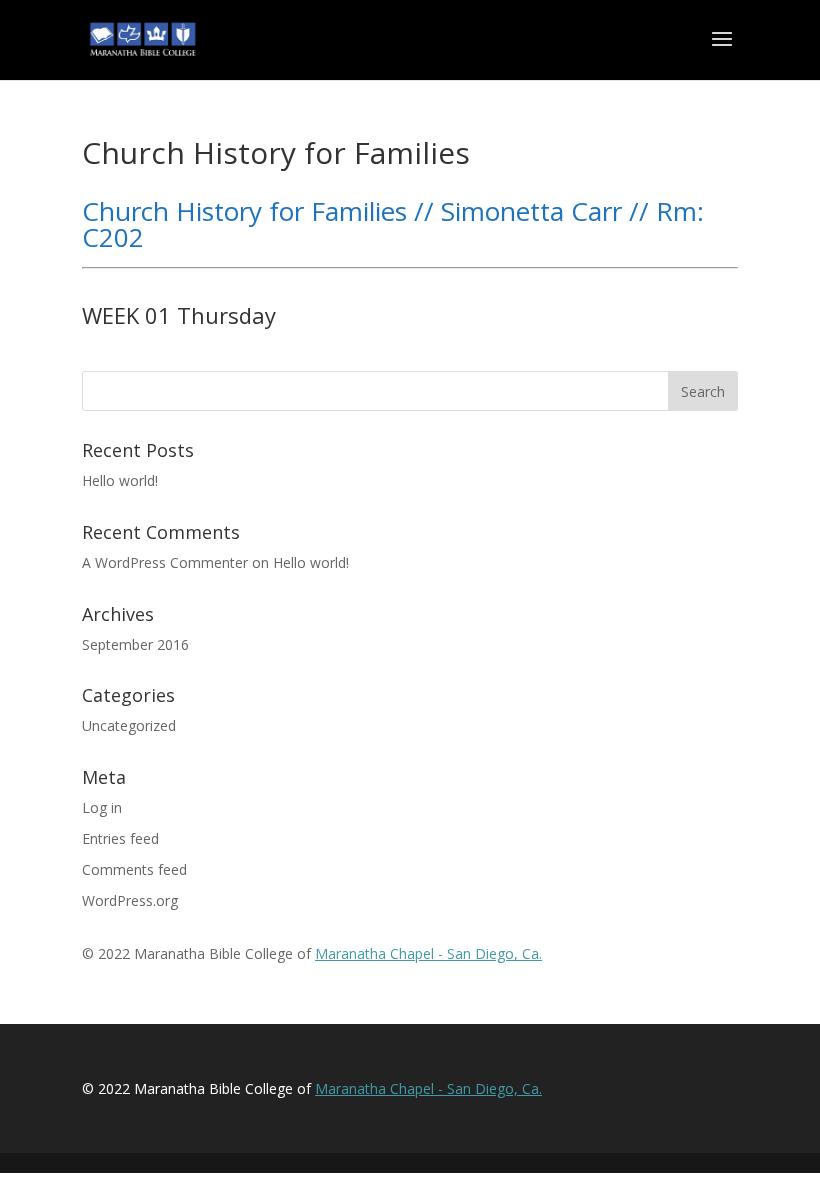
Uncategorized (129, 725)
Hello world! (120, 480)
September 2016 (135, 644)
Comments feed (134, 869)
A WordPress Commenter (165, 562)
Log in (102, 807)
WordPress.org (130, 900)
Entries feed (120, 838)
